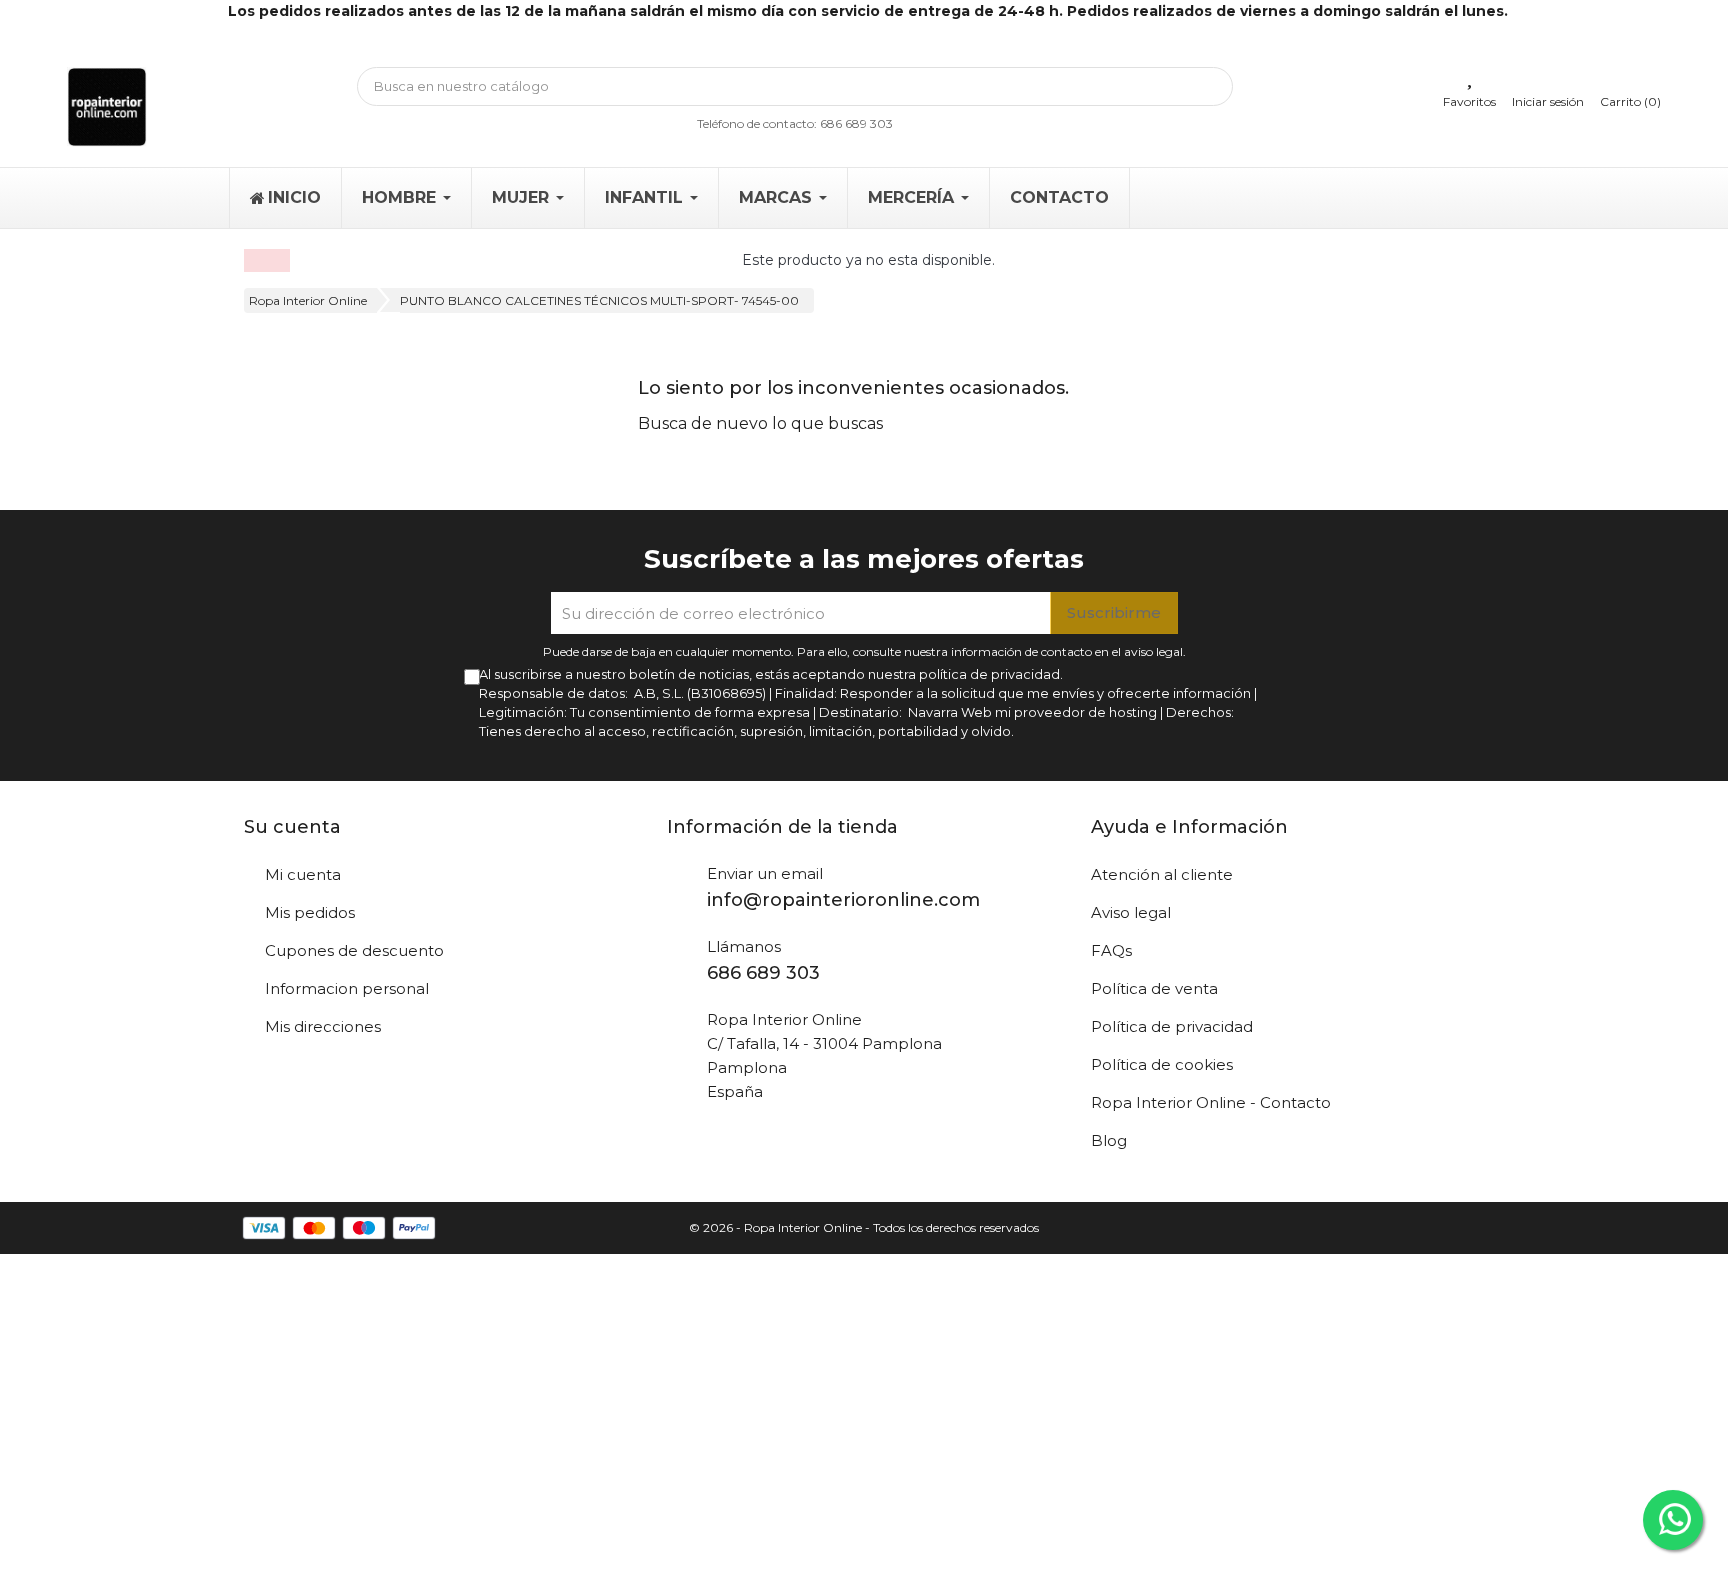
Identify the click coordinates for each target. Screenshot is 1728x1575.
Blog (1109, 1140)
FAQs (1111, 950)
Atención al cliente (1162, 874)
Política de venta (1154, 988)
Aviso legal (1131, 912)
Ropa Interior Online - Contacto (1211, 1102)
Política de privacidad (1172, 1026)
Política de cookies (1162, 1064)
